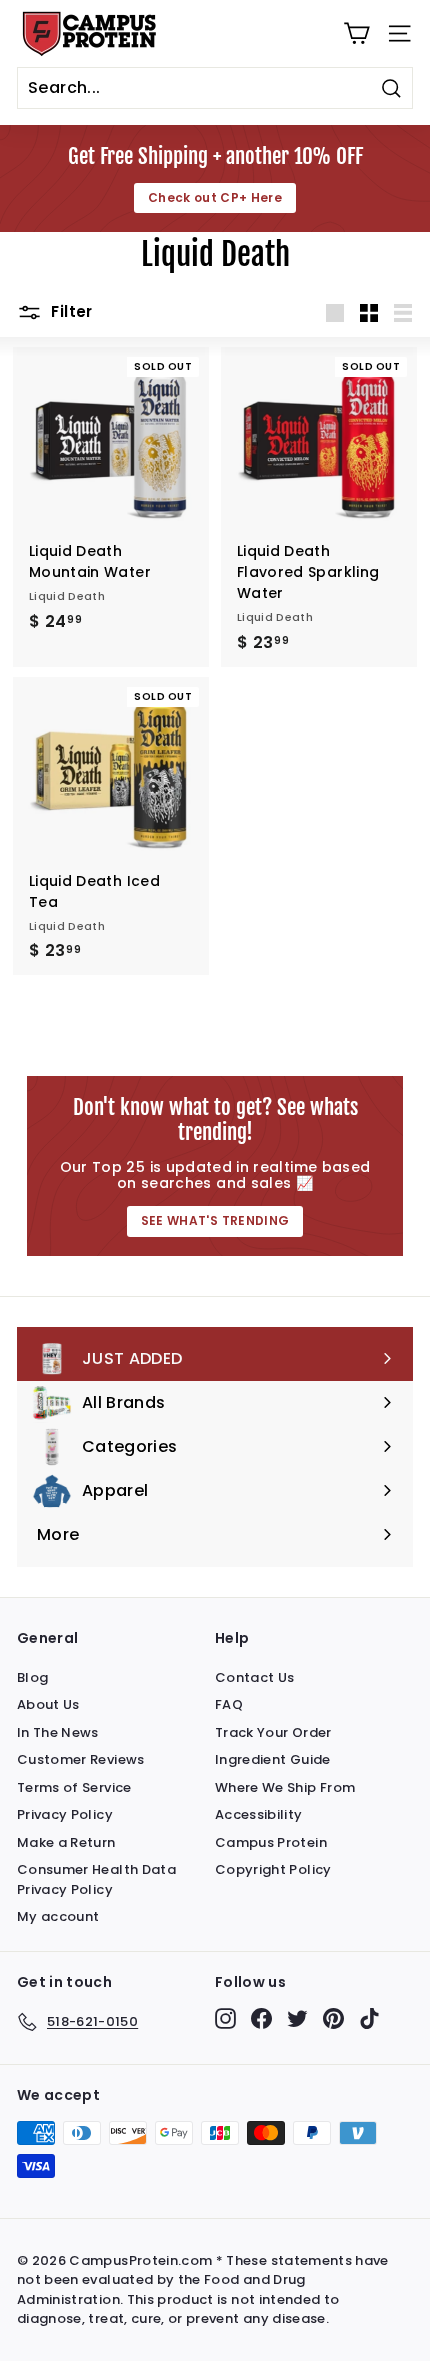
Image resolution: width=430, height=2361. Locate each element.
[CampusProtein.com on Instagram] (225, 2018)
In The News (58, 1732)
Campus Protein (271, 1842)
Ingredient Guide (273, 1759)
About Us (48, 1704)
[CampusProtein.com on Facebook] (261, 2018)
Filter (70, 311)
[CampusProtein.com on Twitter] (297, 2018)
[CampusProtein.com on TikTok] (369, 2018)
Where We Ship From (285, 1787)
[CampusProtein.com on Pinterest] (333, 2018)
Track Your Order (273, 1732)
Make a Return (66, 1842)
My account (58, 1916)
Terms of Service (74, 1787)
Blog (32, 1677)
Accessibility (259, 1814)
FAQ (229, 1704)
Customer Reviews (81, 1759)
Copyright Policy (273, 1869)
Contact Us (255, 1677)
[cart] (356, 33)
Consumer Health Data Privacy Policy (96, 1879)
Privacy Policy (65, 1814)
